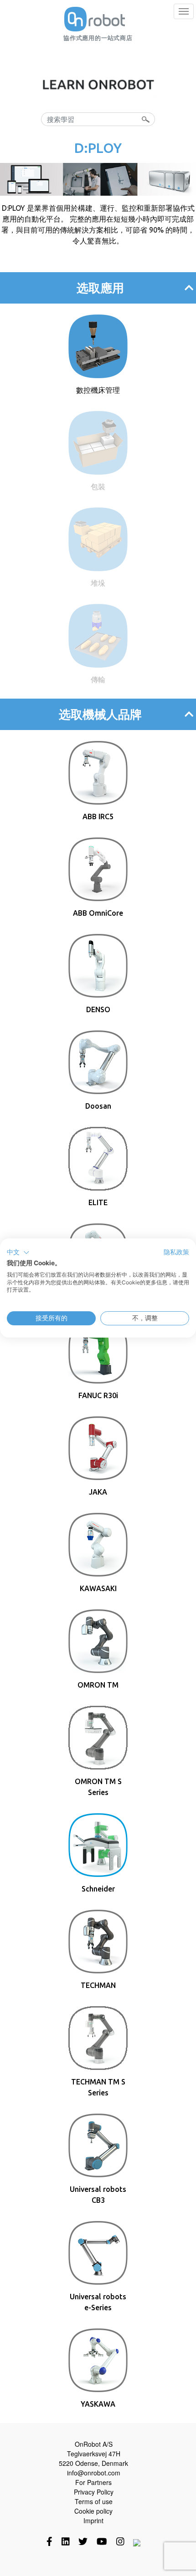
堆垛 (98, 583)
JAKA (98, 1492)
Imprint (93, 2520)
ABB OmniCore (98, 913)
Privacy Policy (94, 2492)
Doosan (98, 1106)
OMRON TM (98, 1685)
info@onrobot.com (94, 2473)
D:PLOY (98, 148)
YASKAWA (98, 2404)
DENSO (98, 1009)
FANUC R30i (98, 1395)
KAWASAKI (98, 1588)
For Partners (93, 2482)
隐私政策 (176, 1252)
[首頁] (95, 19)
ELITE (98, 1202)
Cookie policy (93, 2511)
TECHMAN (98, 1985)
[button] (18, 1253)
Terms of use (94, 2501)
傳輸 (98, 679)
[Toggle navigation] (184, 11)
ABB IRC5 (98, 816)
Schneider (98, 1889)
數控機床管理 (98, 390)
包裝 (98, 487)
